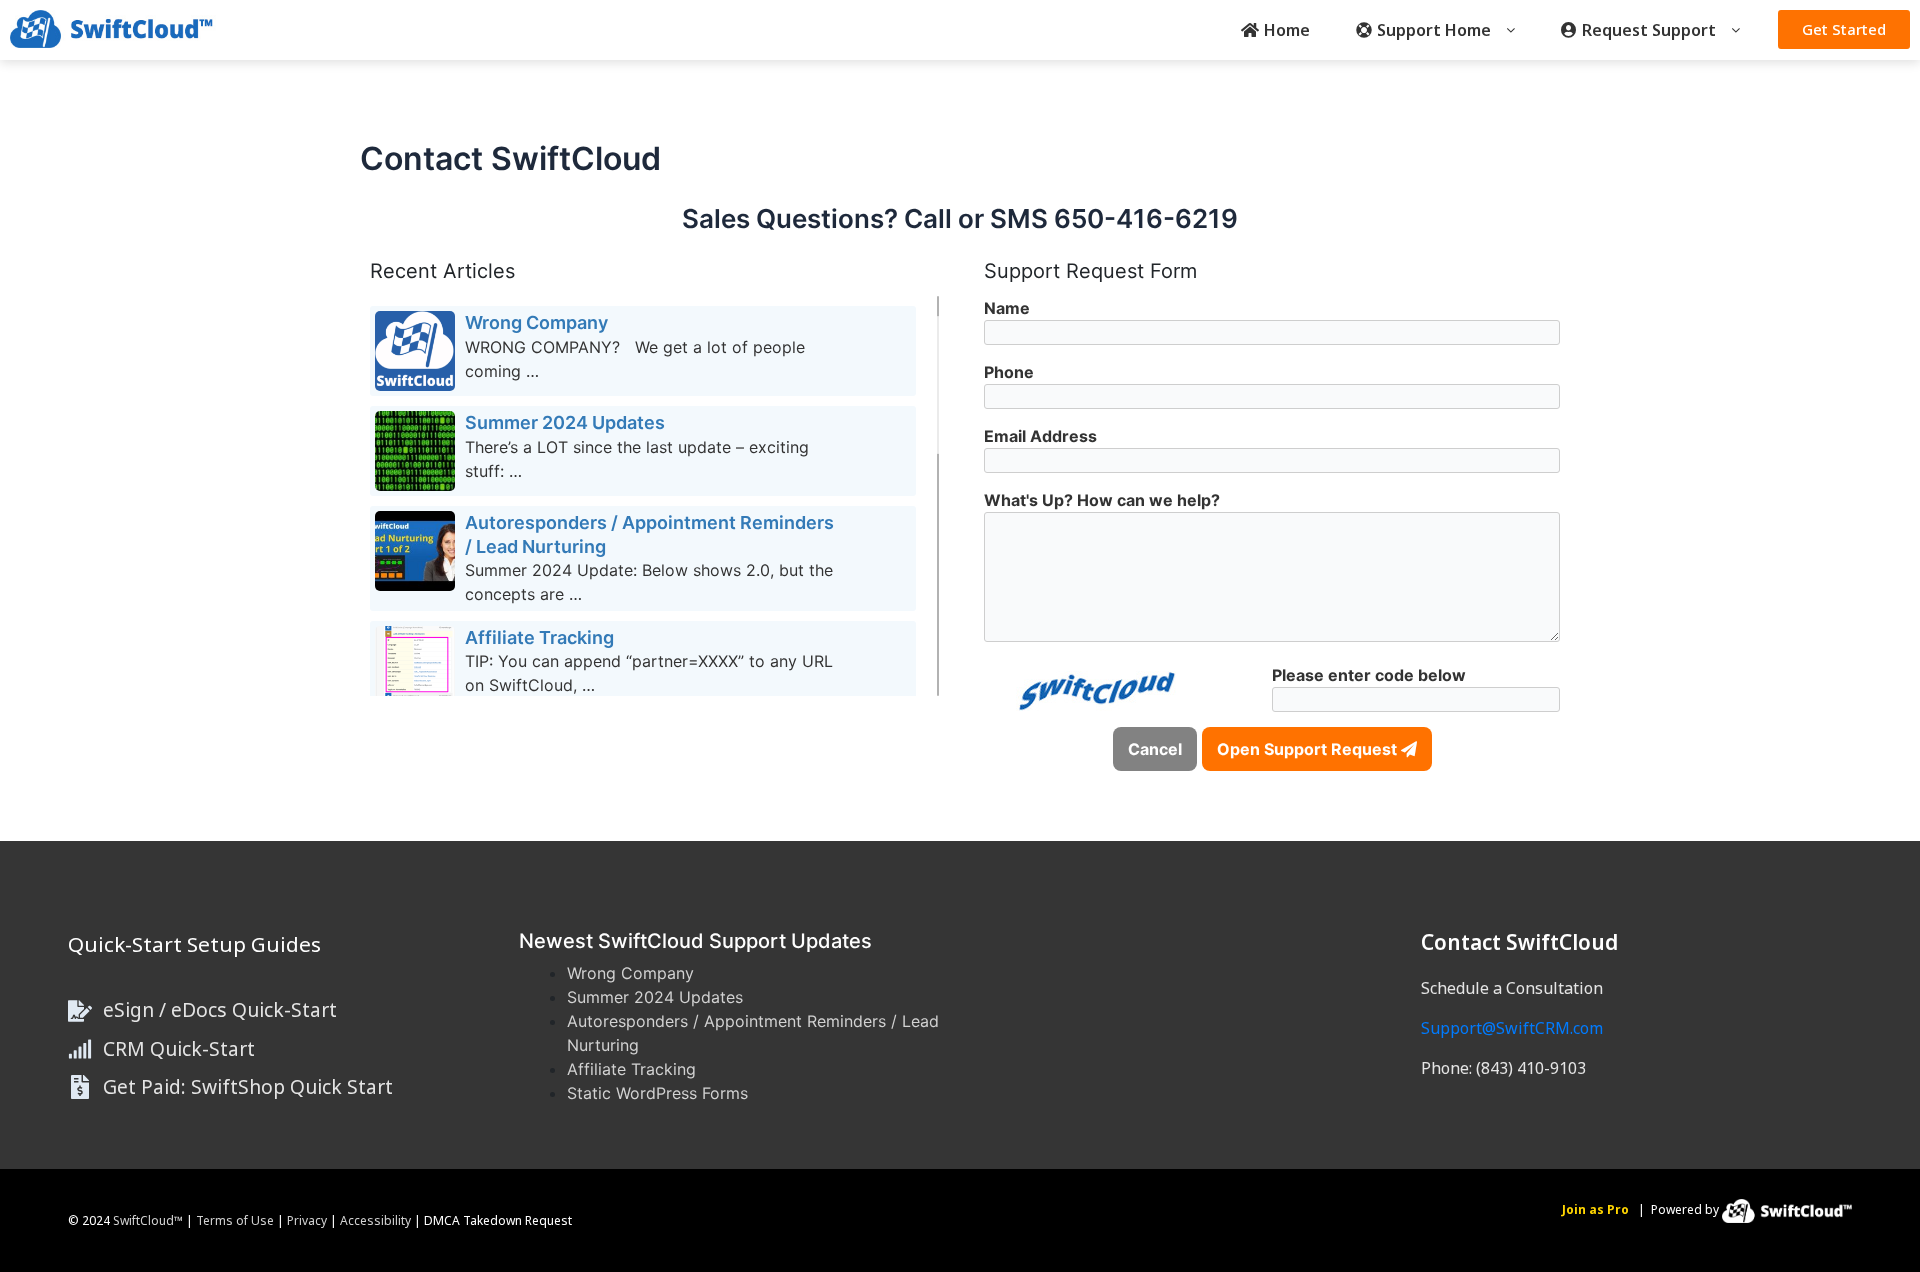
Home (1287, 30)
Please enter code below (1369, 675)
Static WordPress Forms (657, 1093)
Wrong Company (630, 973)
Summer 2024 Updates (655, 997)
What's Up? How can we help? (1102, 500)
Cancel (1155, 749)
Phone (1009, 372)
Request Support (1649, 30)
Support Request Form (1090, 271)
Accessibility (375, 1220)
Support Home (1434, 30)
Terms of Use (235, 1220)
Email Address (1040, 436)
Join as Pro (1595, 1209)
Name (1007, 308)
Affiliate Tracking (631, 1069)
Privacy (307, 1220)
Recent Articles (442, 271)
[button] (1435, 30)
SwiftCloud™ (148, 1220)
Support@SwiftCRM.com (1512, 1028)
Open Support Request (1309, 749)
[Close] (1902, 1250)
